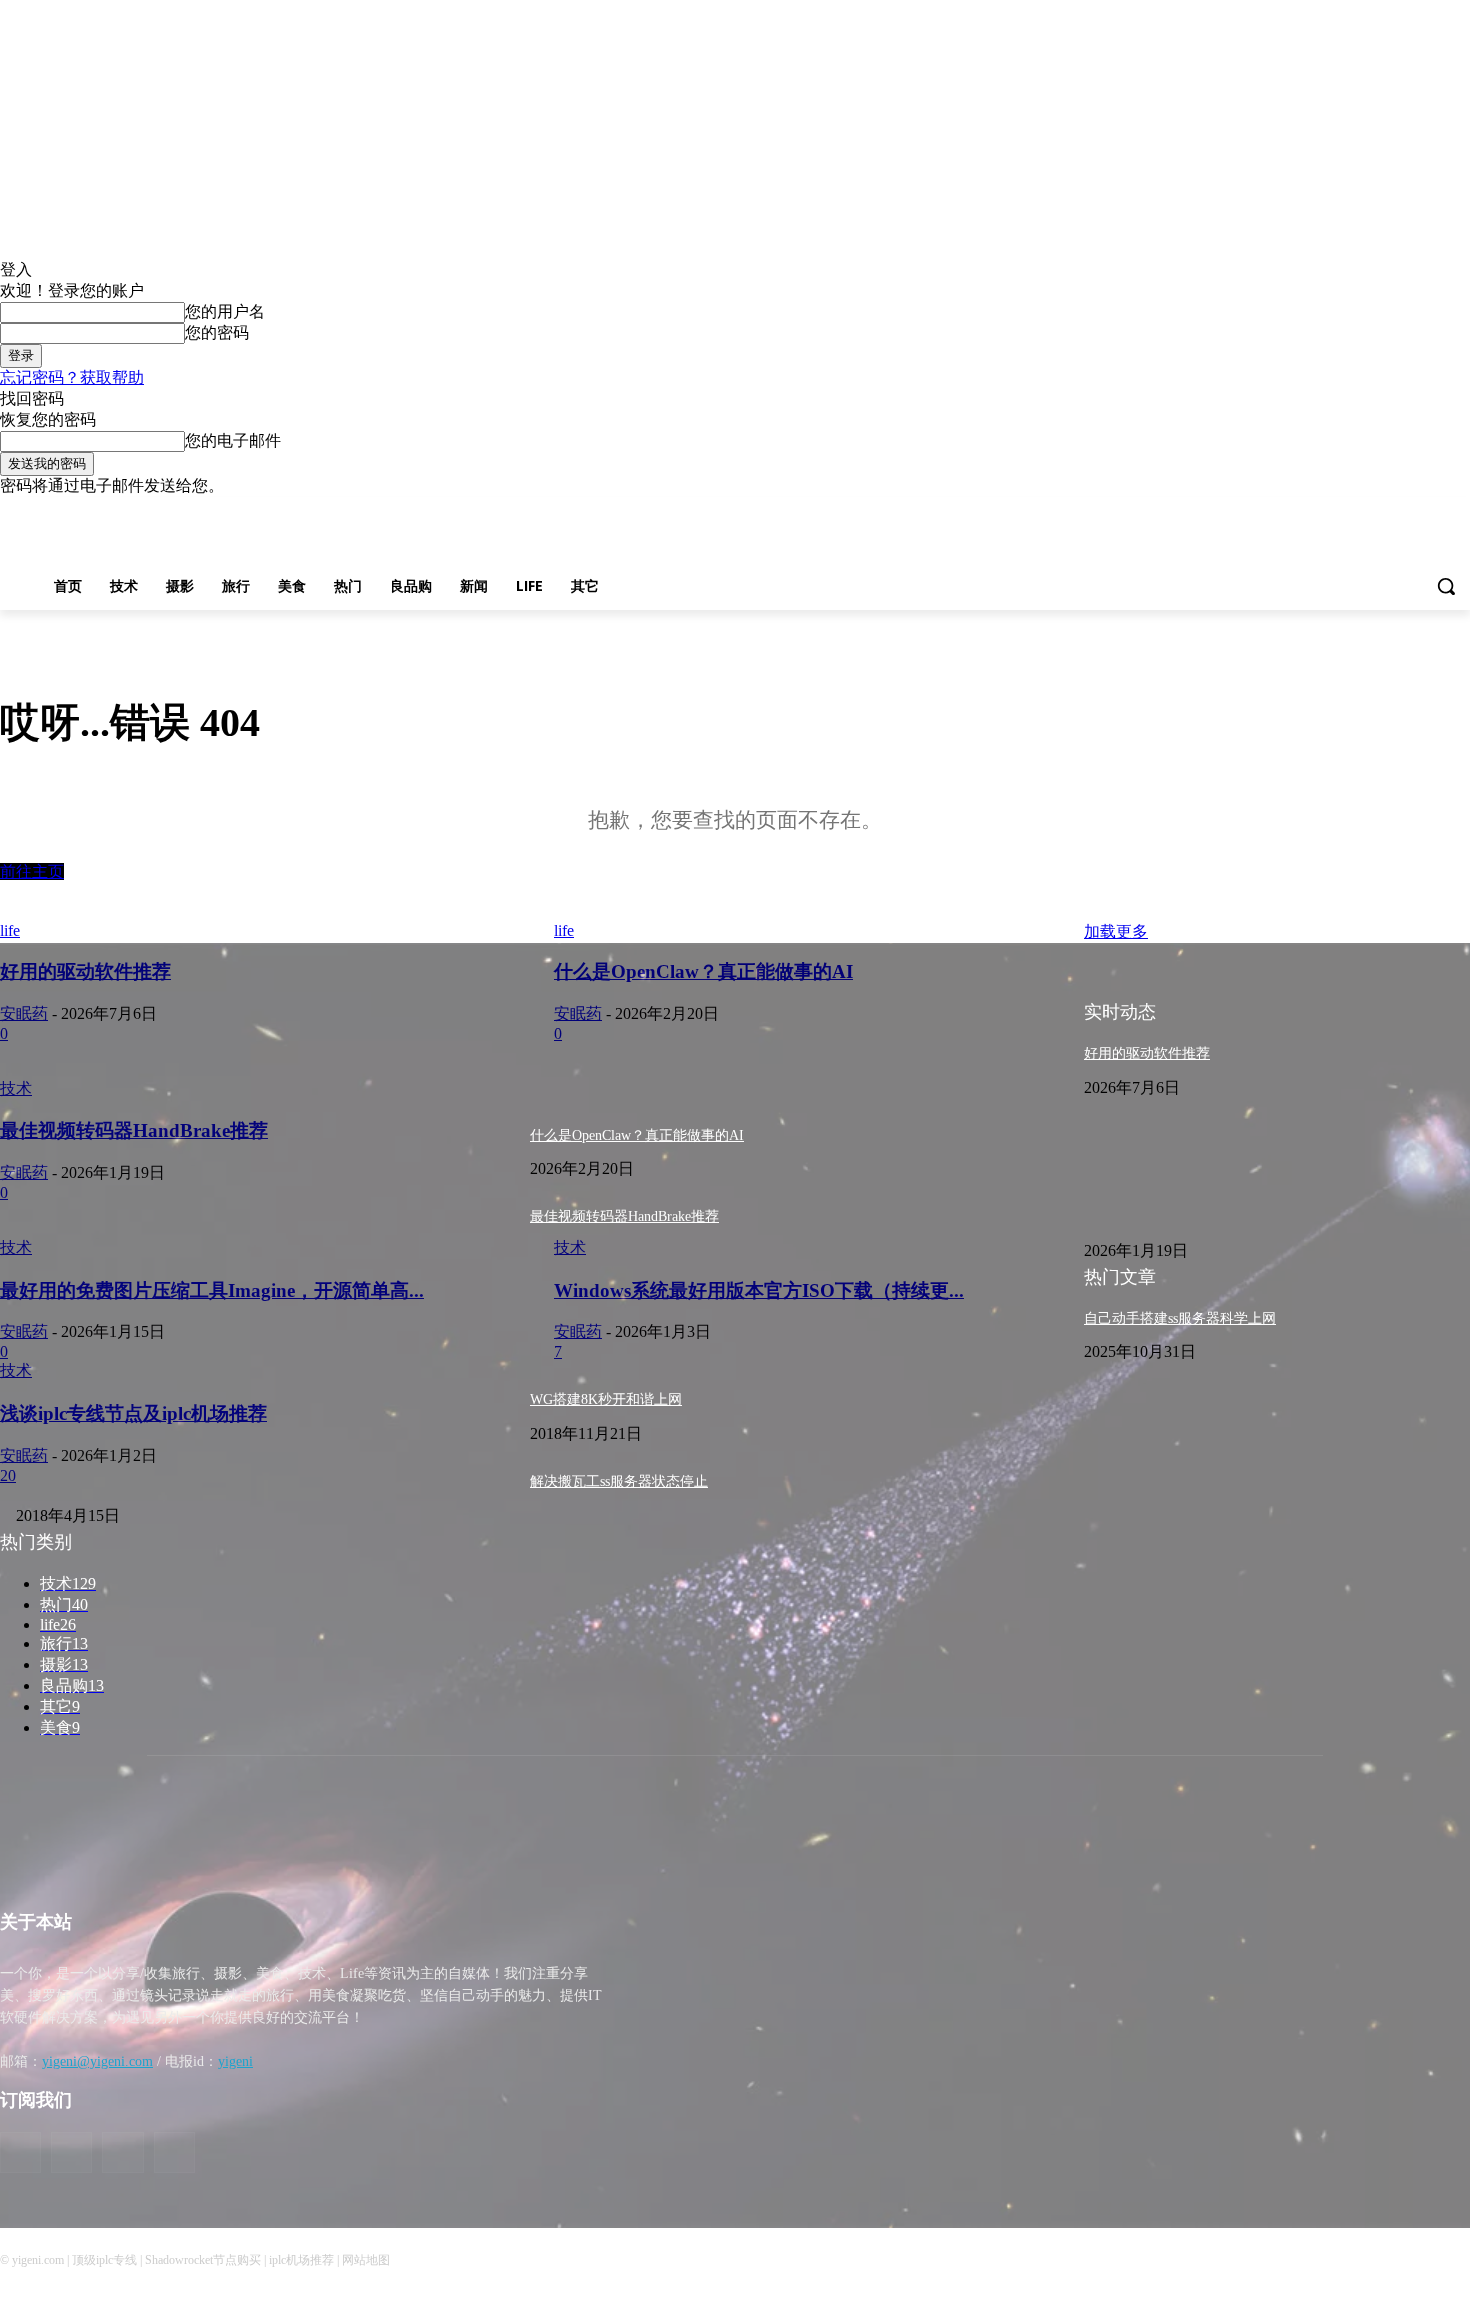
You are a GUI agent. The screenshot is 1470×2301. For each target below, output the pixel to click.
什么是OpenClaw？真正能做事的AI (637, 1135)
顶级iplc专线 (104, 2260)
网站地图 (366, 2260)
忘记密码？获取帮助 (72, 377)
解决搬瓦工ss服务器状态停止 (619, 1481)
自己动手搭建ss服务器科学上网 (1180, 1318)
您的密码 (217, 332)
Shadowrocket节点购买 (203, 2260)
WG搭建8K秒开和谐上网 (606, 1399)
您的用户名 (225, 311)
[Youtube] (1458, 511)
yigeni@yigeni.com (97, 2061)
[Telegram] (1403, 511)
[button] (1446, 586)
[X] (1430, 511)
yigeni (235, 2061)
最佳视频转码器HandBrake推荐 (624, 1216)
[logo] (184, 1850)
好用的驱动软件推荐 (1147, 1053)
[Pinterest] (1375, 511)
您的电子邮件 (233, 440)
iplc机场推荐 (301, 2260)
